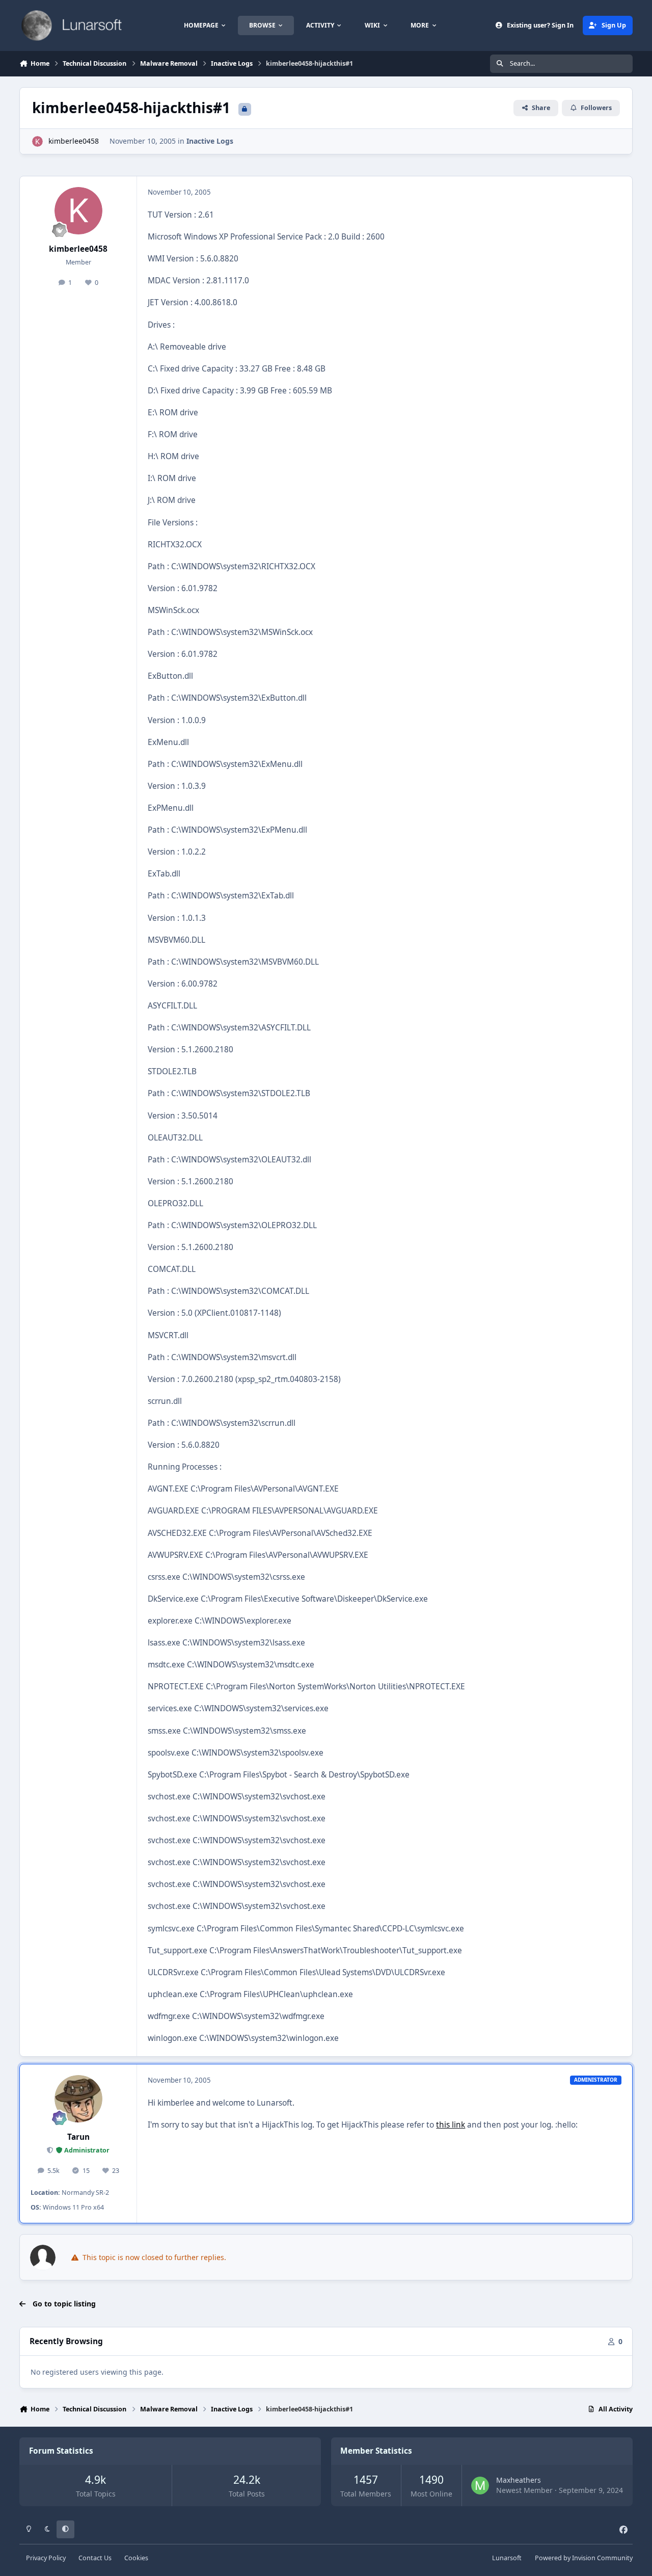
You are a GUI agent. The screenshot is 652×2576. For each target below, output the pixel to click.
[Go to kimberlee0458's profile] (37, 141)
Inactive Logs (210, 141)
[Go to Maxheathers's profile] (480, 2486)
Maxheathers (519, 2480)
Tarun (78, 2137)
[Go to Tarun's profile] (78, 2099)
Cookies (136, 2558)
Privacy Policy (46, 2558)
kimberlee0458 (74, 141)
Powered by (584, 2558)
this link (451, 2125)
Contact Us (95, 2558)
